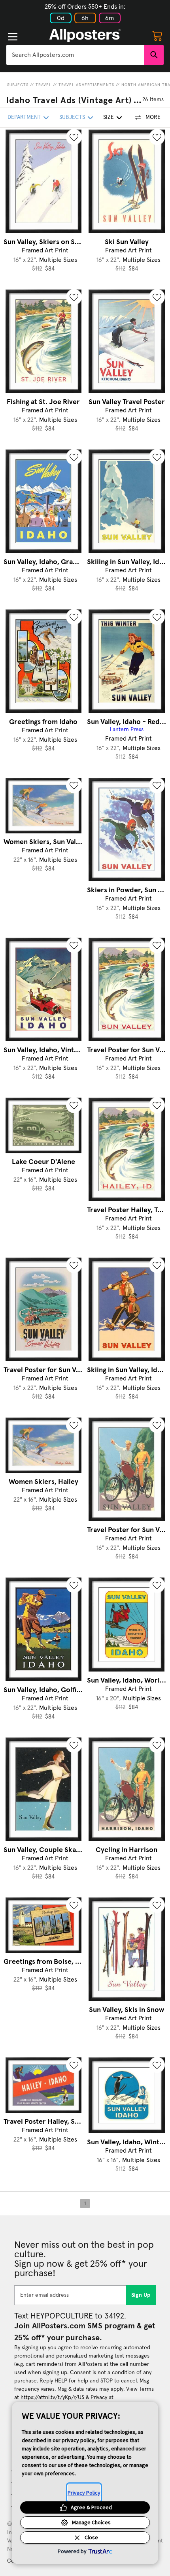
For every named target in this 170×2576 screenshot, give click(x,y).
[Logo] (85, 36)
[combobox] (75, 55)
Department (24, 117)
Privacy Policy (84, 2493)
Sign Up (141, 2295)
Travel (43, 85)
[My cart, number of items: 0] (157, 36)
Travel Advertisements (86, 85)
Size (109, 117)
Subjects (18, 85)
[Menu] (13, 37)
